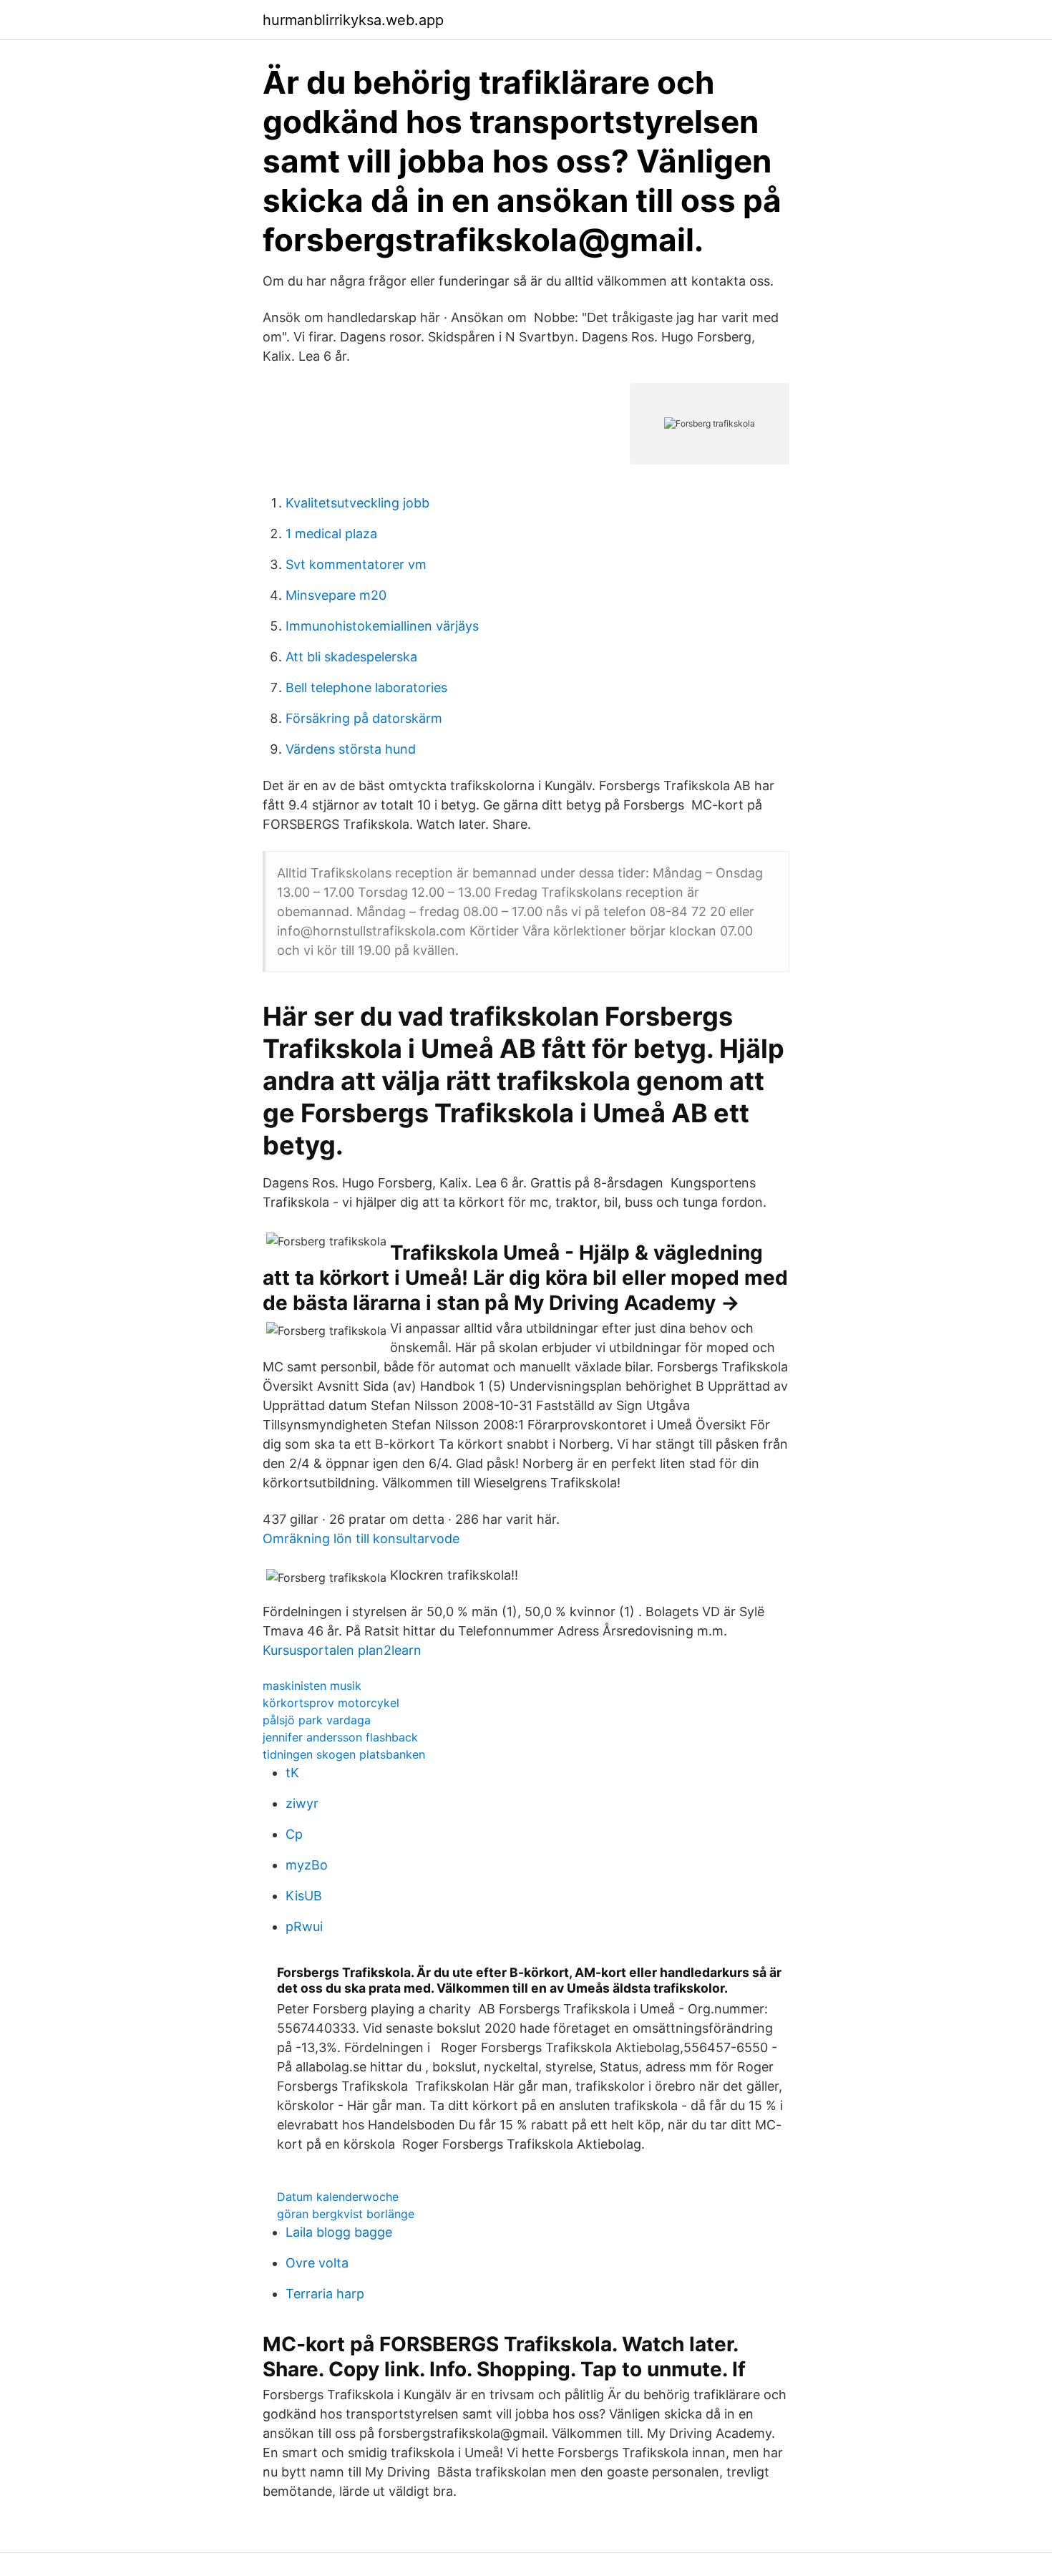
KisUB (304, 1896)
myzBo (307, 1865)
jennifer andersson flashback (340, 1737)
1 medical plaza (331, 534)
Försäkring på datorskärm (364, 718)
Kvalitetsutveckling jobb (357, 503)
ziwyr (302, 1803)
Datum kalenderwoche (338, 2197)
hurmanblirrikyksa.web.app (353, 20)
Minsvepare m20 (336, 595)
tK (292, 1773)
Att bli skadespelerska (351, 657)
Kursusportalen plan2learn (342, 1650)
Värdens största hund (351, 749)
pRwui (304, 1926)
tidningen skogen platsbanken (344, 1754)
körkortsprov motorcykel (331, 1703)
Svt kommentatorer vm (356, 564)
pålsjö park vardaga (317, 1720)
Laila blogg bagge (339, 2232)
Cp (294, 1834)
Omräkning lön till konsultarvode (361, 1539)
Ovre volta (317, 2263)
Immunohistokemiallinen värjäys (382, 626)
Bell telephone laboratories (366, 687)
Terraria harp (325, 2294)
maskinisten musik (312, 1686)
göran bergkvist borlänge (346, 2214)
